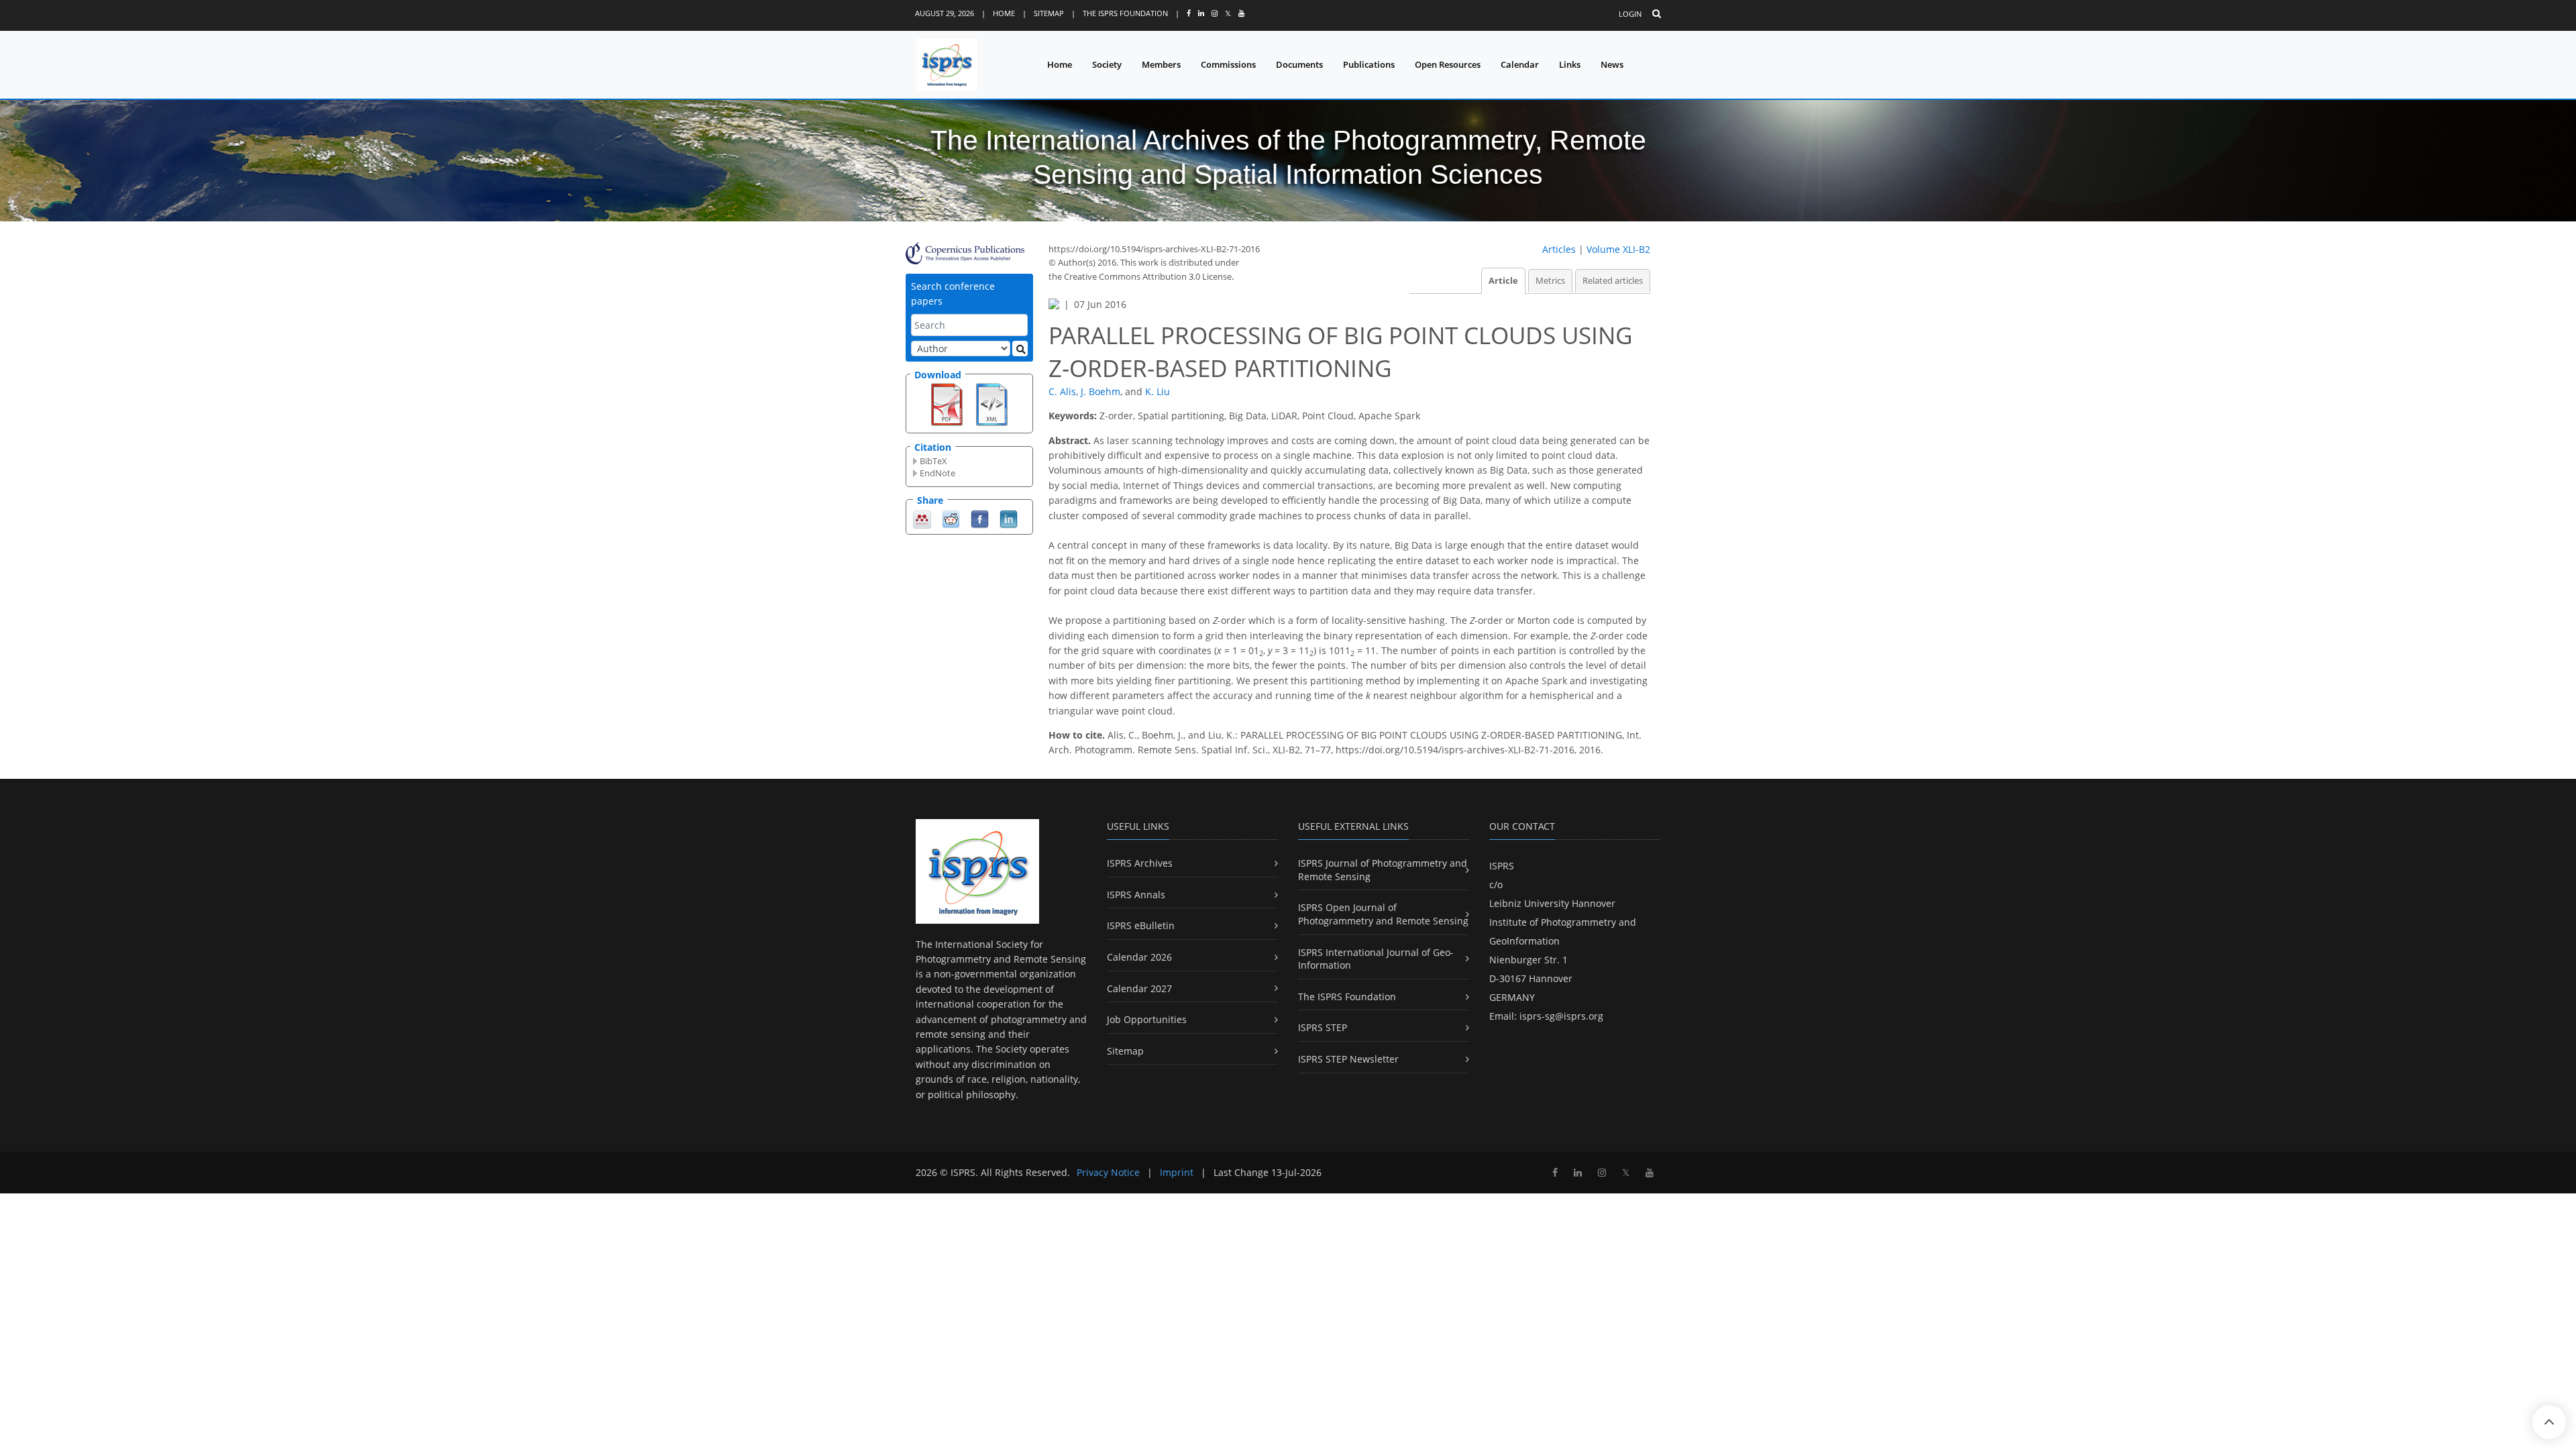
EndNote (937, 473)
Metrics (1550, 281)
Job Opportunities (1147, 1019)
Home (1004, 13)
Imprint (1177, 1172)
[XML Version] (992, 403)
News (1612, 64)
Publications (1369, 64)
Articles (1559, 249)
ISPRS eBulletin (1141, 925)
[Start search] (1020, 348)
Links (1570, 64)
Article (1503, 281)
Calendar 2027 (1139, 988)
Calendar (1520, 64)
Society (1107, 64)
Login (1630, 14)
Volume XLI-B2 (1618, 249)
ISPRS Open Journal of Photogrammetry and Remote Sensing (1383, 914)
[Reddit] (951, 518)
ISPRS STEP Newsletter (1348, 1059)
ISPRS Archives (1140, 863)
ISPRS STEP (1323, 1027)
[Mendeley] (922, 518)
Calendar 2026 (1139, 957)
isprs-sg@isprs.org (1561, 1016)
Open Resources (1448, 64)
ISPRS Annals (1136, 895)
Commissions (1228, 64)
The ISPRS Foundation (1125, 13)
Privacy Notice (1108, 1172)
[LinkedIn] (1009, 518)
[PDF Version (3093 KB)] (947, 403)
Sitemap (1049, 13)
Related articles (1613, 281)
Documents (1299, 64)
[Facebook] (980, 518)
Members (1161, 64)
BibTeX (933, 461)
